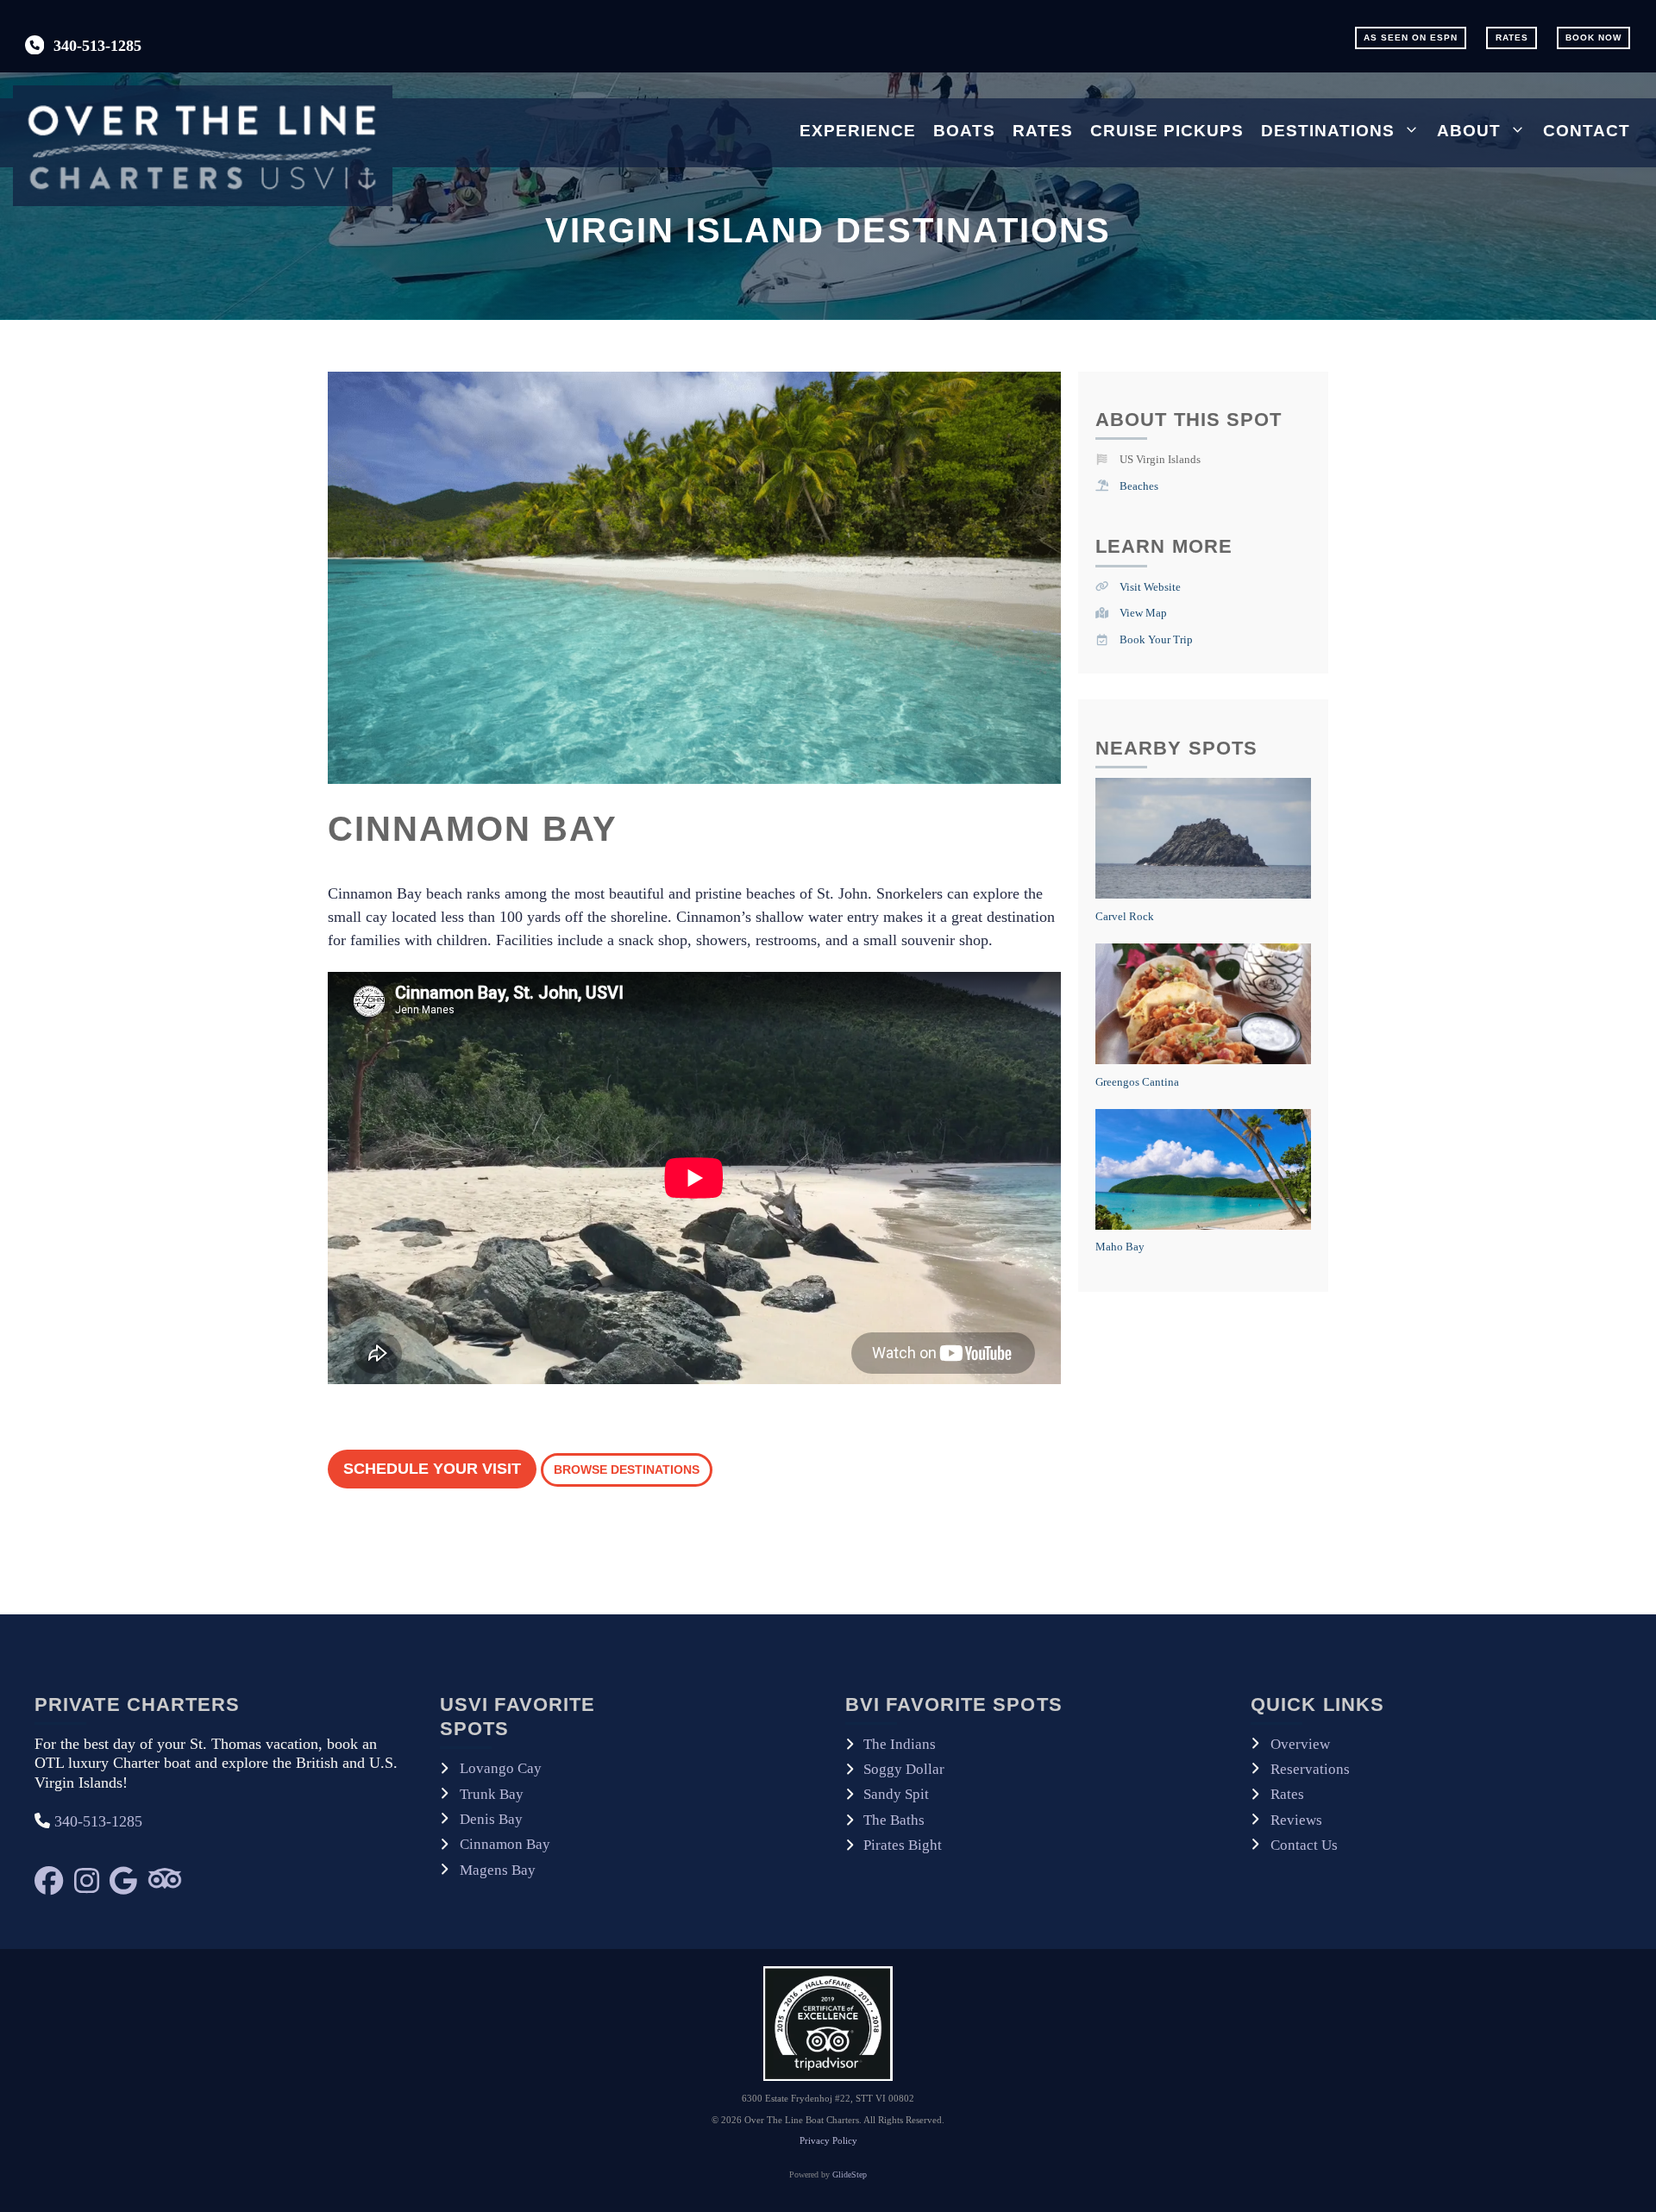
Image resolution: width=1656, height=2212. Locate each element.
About (1469, 131)
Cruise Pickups (1167, 131)
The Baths (894, 1820)
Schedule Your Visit (432, 1469)
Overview (1300, 1744)
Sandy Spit (896, 1794)
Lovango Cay (501, 1768)
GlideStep (850, 2174)
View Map (1142, 613)
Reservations (1310, 1769)
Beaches (1138, 486)
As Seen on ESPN (1411, 38)
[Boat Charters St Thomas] (203, 146)
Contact (1587, 131)
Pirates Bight (903, 1845)
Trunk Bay (492, 1794)
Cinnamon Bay (505, 1844)
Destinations (1328, 131)
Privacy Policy (828, 2140)
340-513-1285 (97, 46)
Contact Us (1304, 1845)
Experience (858, 131)
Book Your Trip (1155, 639)
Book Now (1593, 38)
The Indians (900, 1744)
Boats (964, 131)
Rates (1512, 38)
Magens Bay (498, 1870)
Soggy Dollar (904, 1769)
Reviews (1296, 1820)
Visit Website (1149, 587)
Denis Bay (491, 1819)
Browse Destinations (627, 1469)
